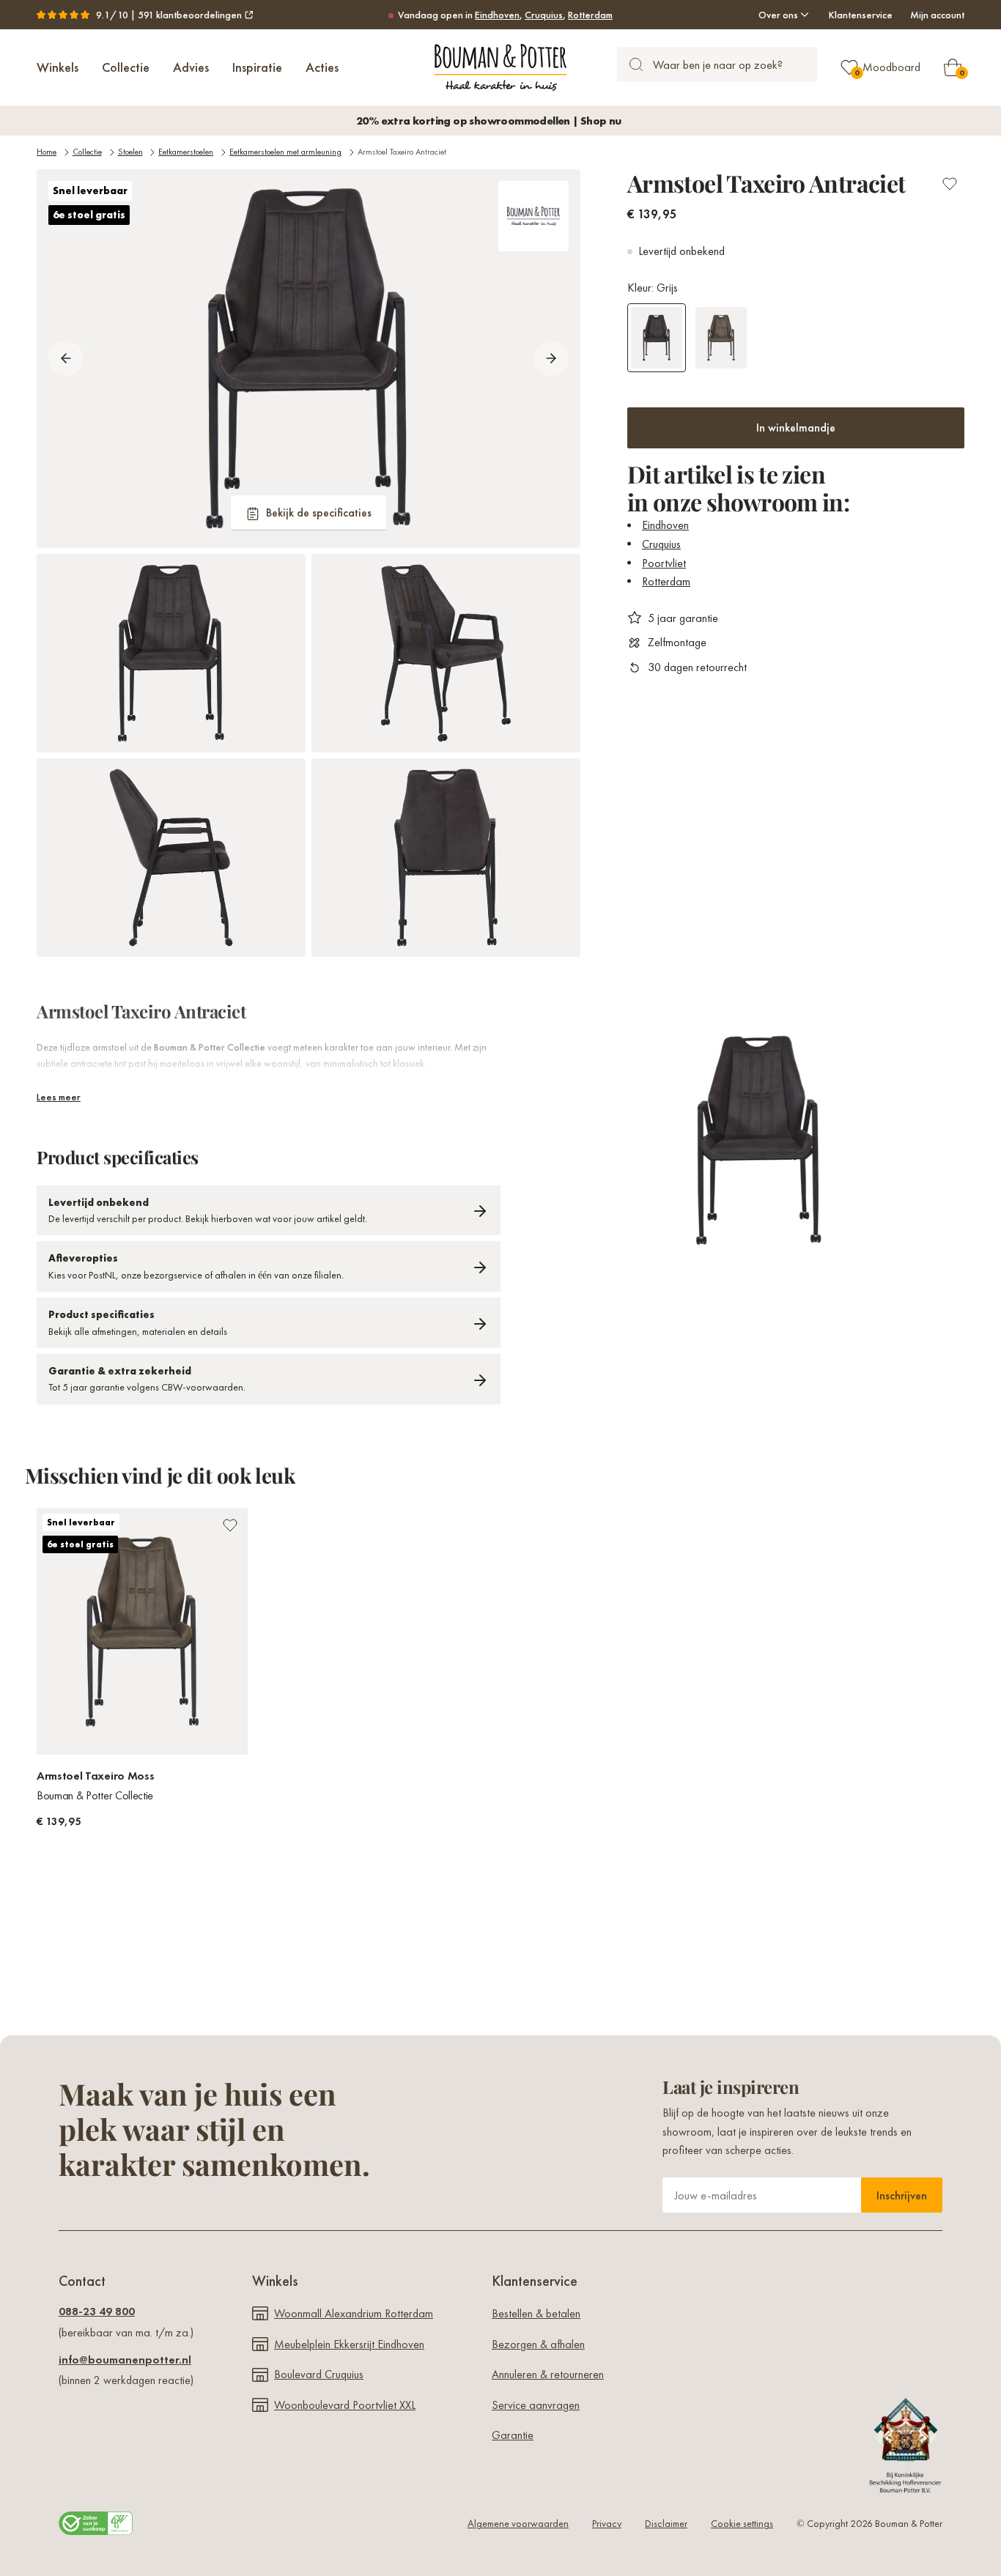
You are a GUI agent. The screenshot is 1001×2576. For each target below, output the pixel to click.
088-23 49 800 (97, 2311)
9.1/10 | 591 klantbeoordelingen (169, 15)
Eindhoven (497, 15)
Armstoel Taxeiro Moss (95, 1776)
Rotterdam (590, 15)
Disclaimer (666, 2523)
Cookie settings (742, 2523)
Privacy (607, 2523)
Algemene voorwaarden (518, 2523)
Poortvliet (664, 562)
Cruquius (544, 15)
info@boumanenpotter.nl (125, 2360)
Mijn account (937, 15)
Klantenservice (861, 15)
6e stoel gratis (89, 215)
